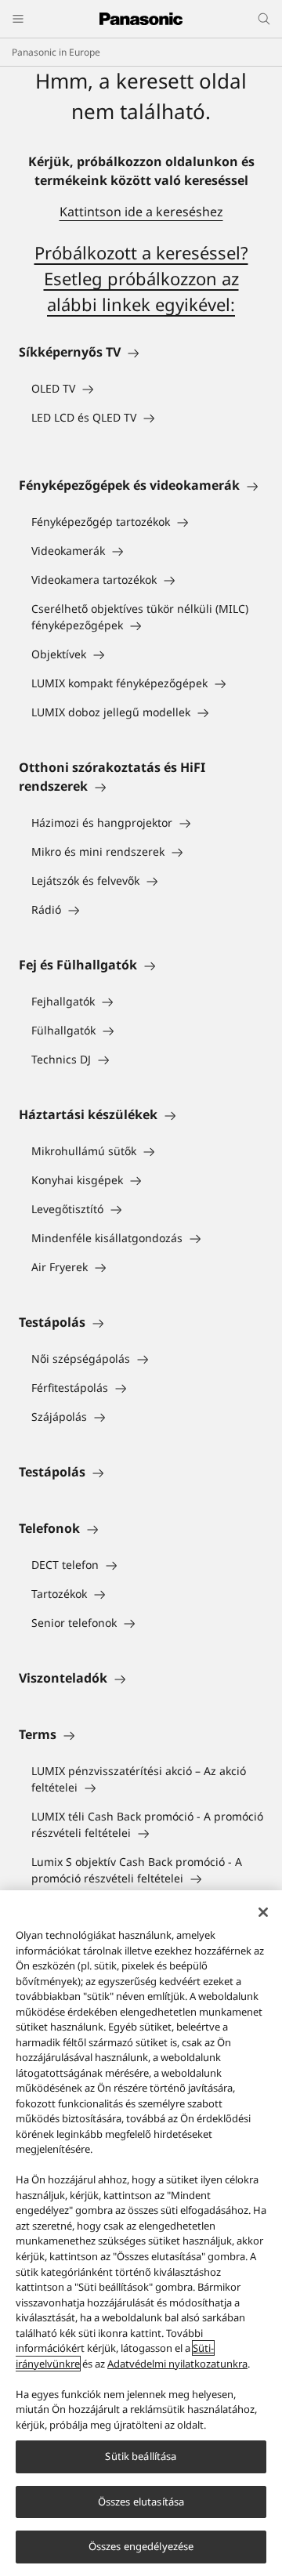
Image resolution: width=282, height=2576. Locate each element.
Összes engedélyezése (141, 2546)
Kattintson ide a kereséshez (141, 212)
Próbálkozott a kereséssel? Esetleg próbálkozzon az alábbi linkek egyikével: (141, 278)
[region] (141, 2233)
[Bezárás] (263, 1912)
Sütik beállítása (141, 2456)
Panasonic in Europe (56, 52)
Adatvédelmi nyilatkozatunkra (177, 2364)
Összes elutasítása (141, 2502)
